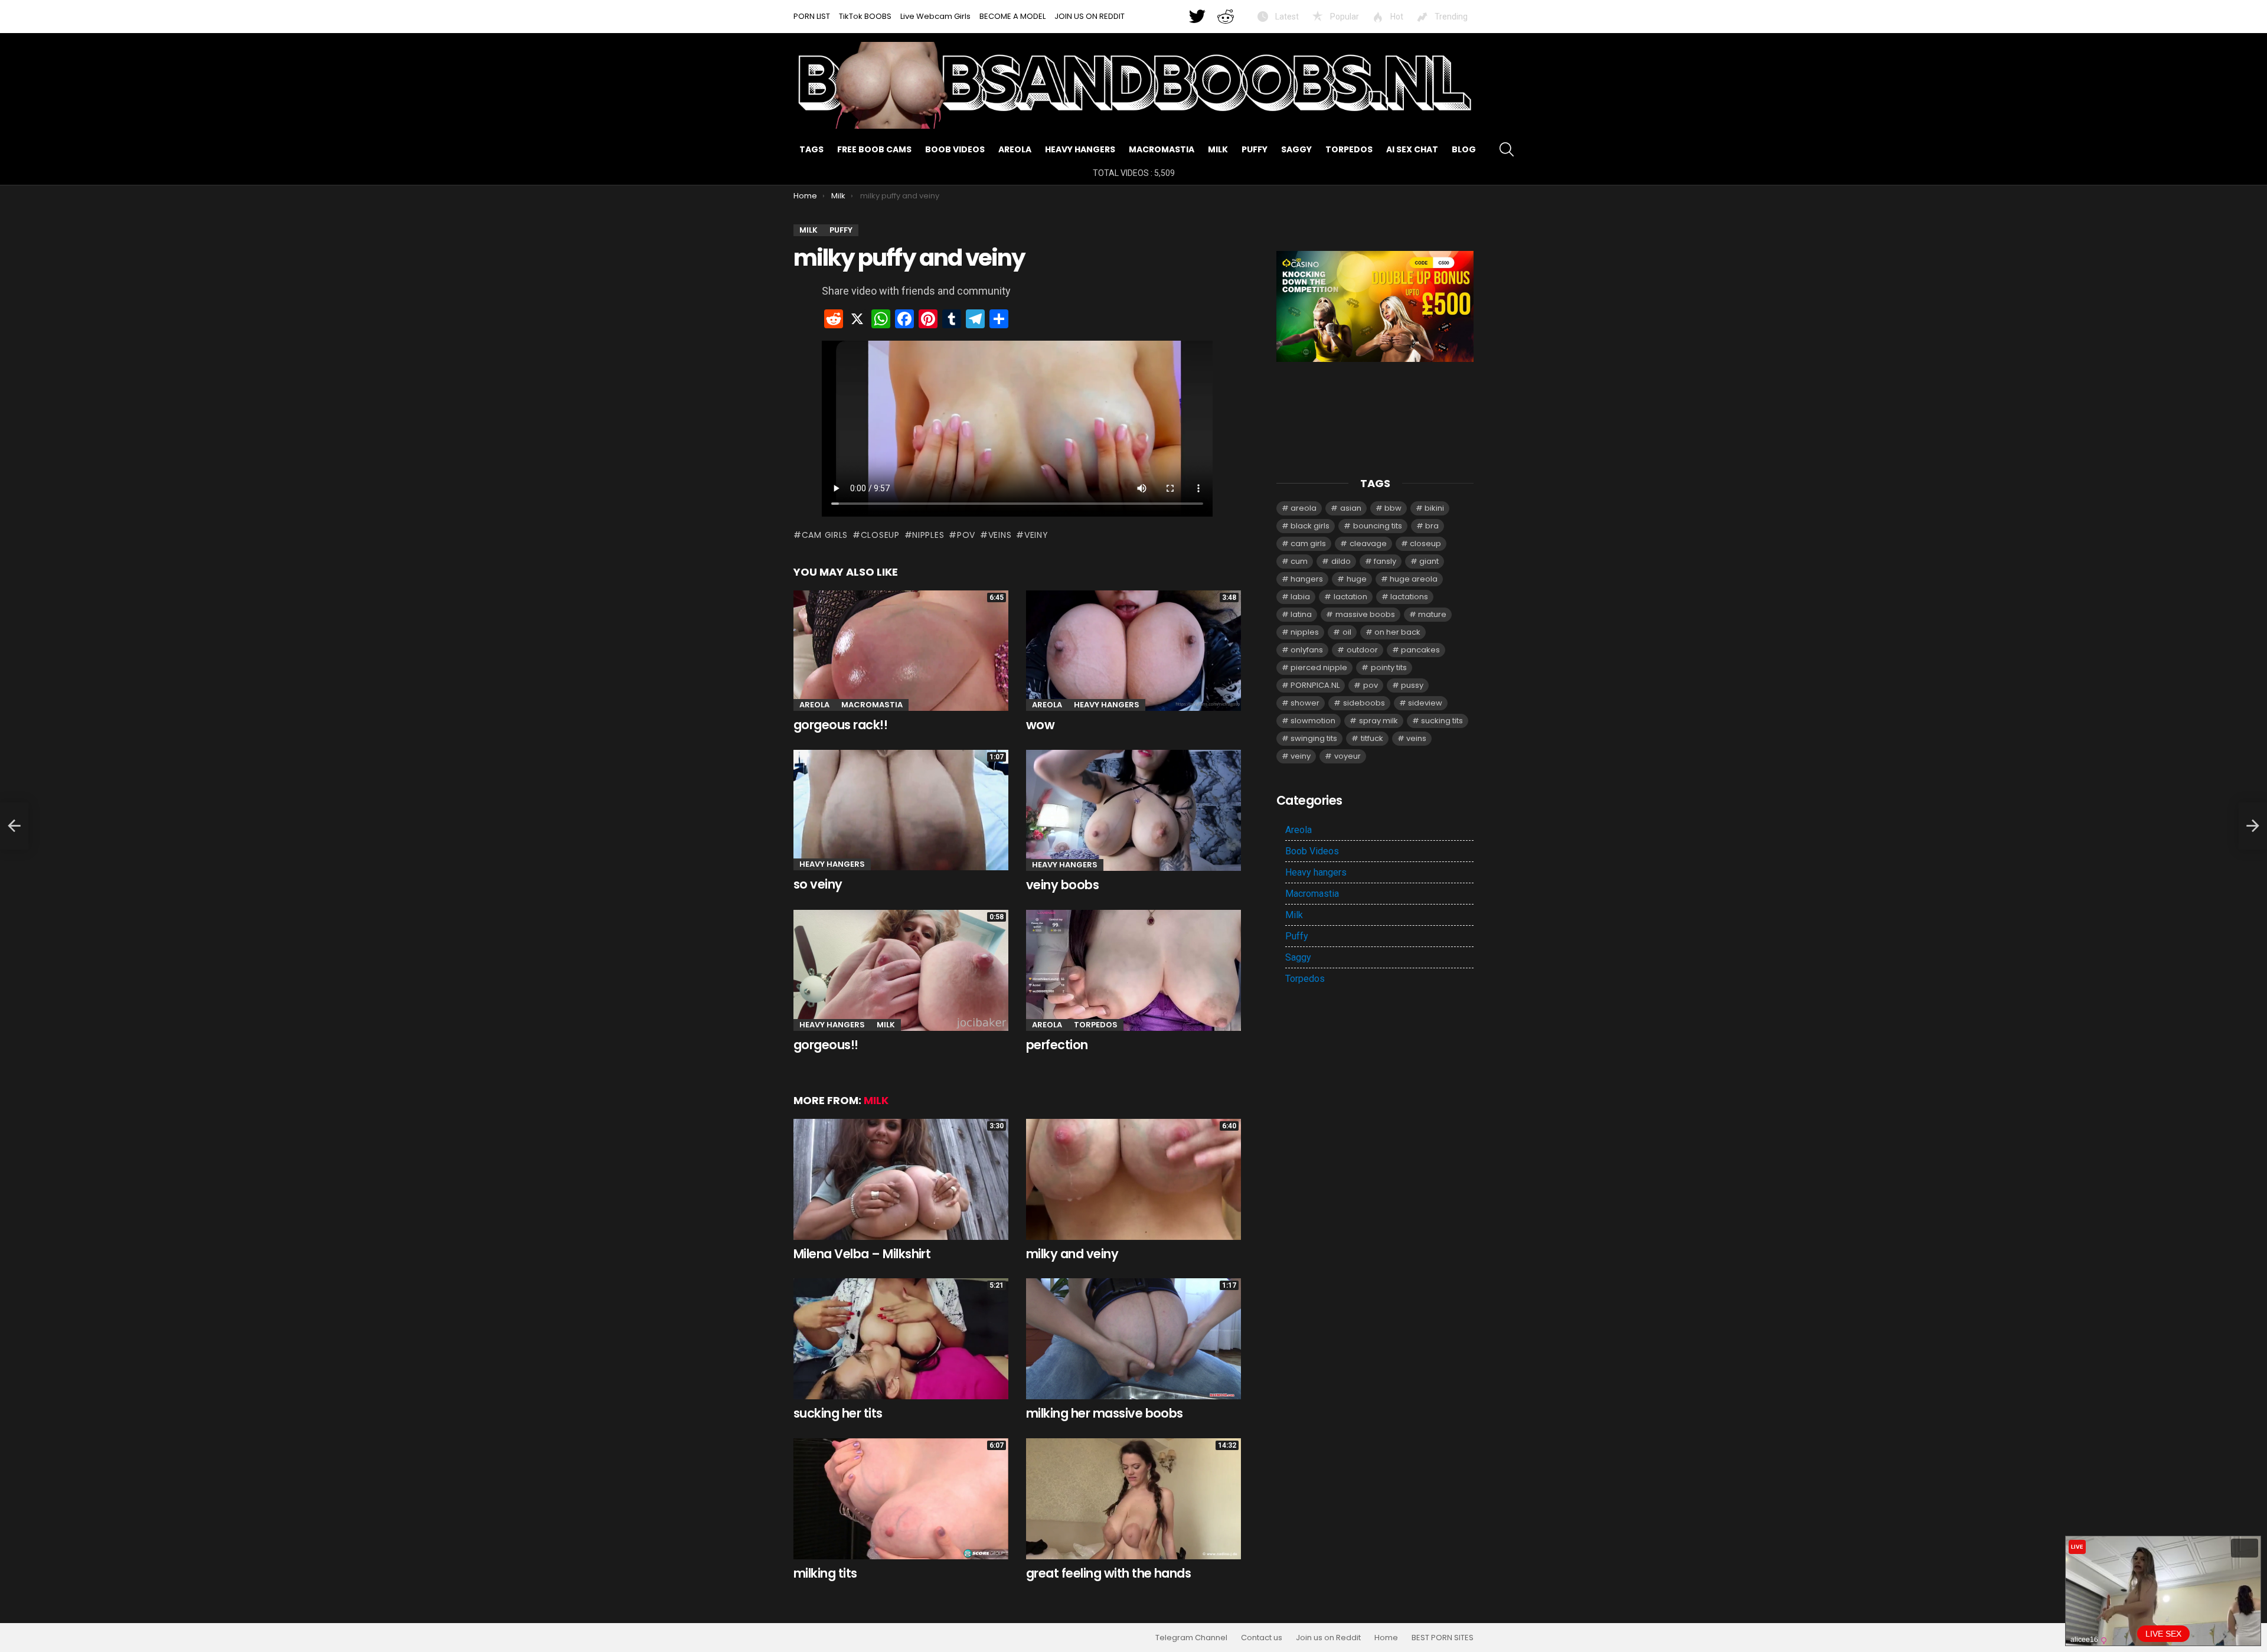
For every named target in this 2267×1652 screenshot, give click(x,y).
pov (966, 535)
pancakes (1420, 650)
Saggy (1296, 149)
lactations (1409, 597)
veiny (1036, 535)
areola (1304, 508)
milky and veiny (1072, 1254)
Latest (1286, 17)
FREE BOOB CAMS (874, 149)
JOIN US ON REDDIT (1090, 16)
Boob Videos (955, 149)
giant (1429, 561)
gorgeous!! (826, 1045)
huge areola (1414, 579)
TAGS (811, 149)
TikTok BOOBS (865, 16)
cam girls (825, 535)
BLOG (1464, 149)
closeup (880, 535)
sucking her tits (838, 1413)
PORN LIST (812, 16)
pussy (1412, 685)
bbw (1393, 508)
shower (1305, 703)
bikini (1434, 508)
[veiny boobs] (1133, 810)
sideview (1425, 703)
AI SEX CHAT (1412, 149)
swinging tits (1314, 738)
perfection (1057, 1045)
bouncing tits (1378, 526)
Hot (1396, 17)
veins (1000, 535)
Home (1386, 1638)
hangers (1307, 579)
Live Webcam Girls (935, 16)
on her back (1397, 632)
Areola (1015, 149)
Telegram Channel (1191, 1638)
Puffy (1255, 149)
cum (1299, 561)
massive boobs (1365, 614)
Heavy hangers (1080, 149)
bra (1432, 526)
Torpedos (1349, 149)
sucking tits (1442, 721)
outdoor (1362, 650)
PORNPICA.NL (1315, 685)
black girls (1310, 526)
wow (1040, 725)
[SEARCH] (1507, 149)
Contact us (1262, 1638)
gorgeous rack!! (840, 725)
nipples (928, 535)
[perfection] (1133, 970)
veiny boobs (1062, 885)
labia (1300, 597)
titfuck (1372, 738)
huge (1357, 579)
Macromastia (1162, 149)
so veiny (818, 884)
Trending (1450, 17)
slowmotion (1313, 721)
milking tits (825, 1573)
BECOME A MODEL (1012, 16)
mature (1432, 614)
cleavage (1368, 543)
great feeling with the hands (1108, 1573)
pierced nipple (1319, 667)
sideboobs (1364, 703)
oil (1347, 632)
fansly (1385, 561)
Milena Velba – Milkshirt (862, 1254)
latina (1301, 614)
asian (1351, 508)
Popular (1344, 17)
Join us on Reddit (1328, 1638)
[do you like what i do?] (14, 826)
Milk (1218, 149)
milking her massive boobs (1105, 1413)
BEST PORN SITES (1443, 1638)
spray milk (1379, 721)
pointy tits (1389, 667)
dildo (1341, 561)
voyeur (1348, 756)
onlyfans (1307, 650)
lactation (1350, 597)
